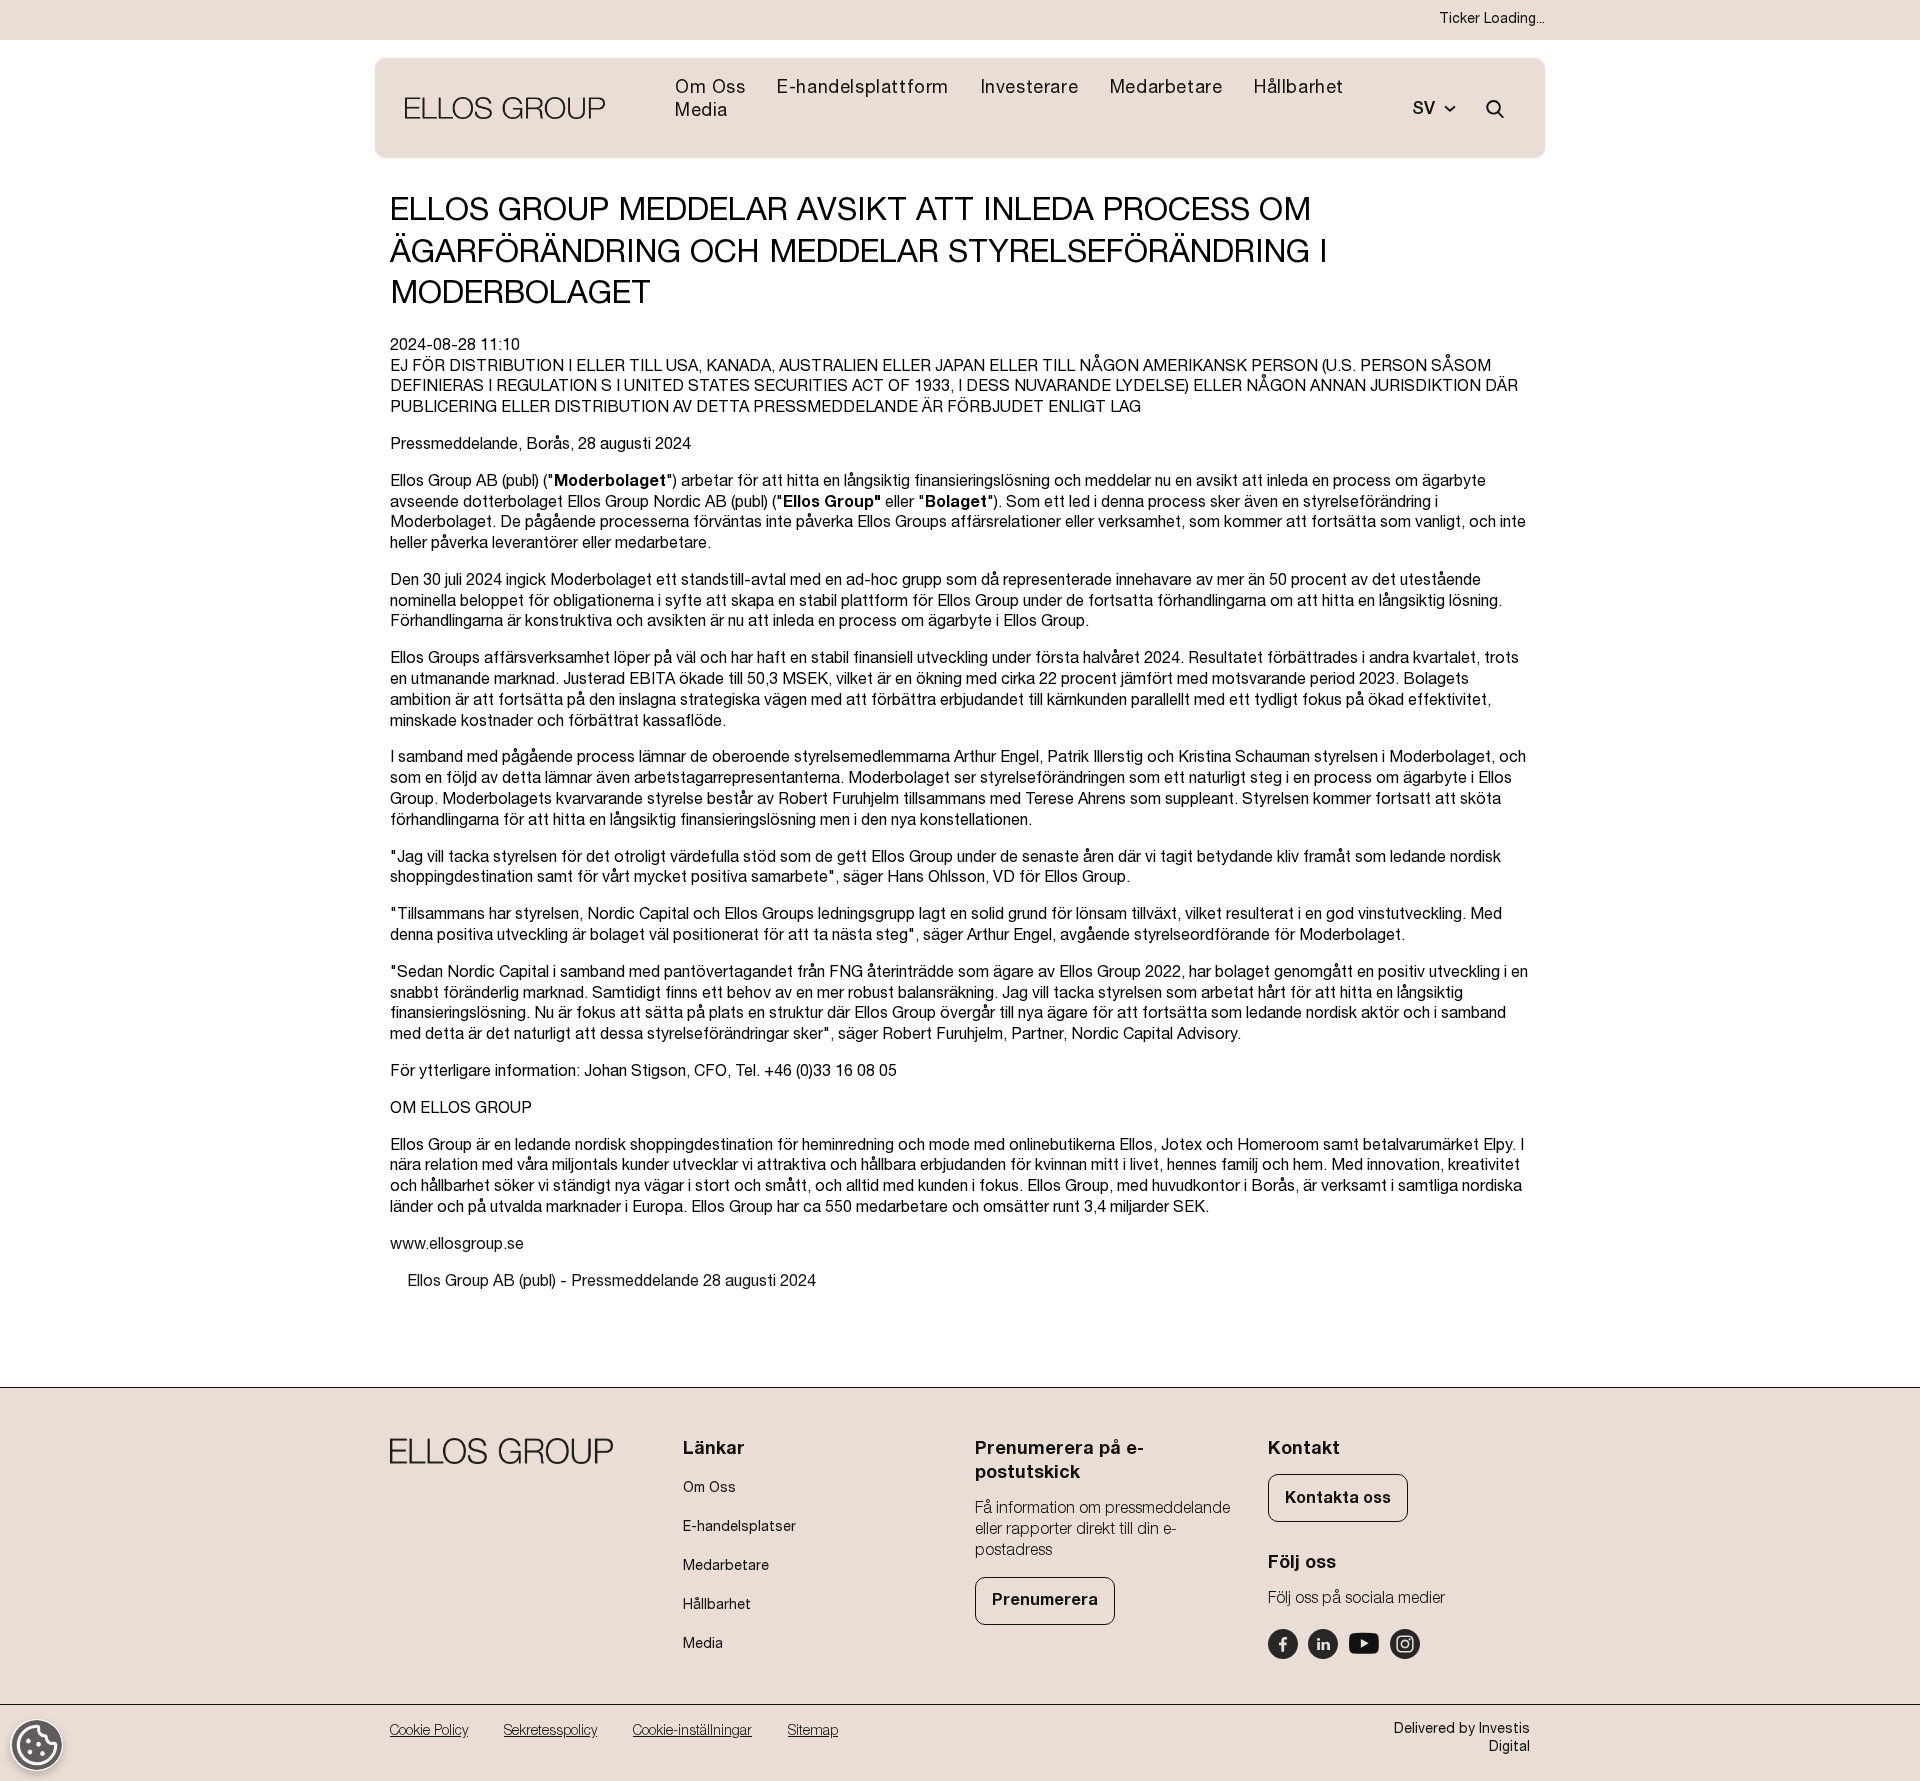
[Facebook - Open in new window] (1283, 1644)
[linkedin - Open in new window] (1323, 1644)
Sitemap (813, 1731)
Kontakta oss (1338, 1498)
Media (701, 111)
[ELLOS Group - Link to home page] (505, 108)
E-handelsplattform (863, 88)
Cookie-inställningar (692, 1731)
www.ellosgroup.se (457, 1244)
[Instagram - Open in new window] (1405, 1644)
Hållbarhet (1299, 88)
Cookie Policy (429, 1731)
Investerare (1030, 88)
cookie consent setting (37, 1746)
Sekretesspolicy (550, 1731)
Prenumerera (1045, 1600)
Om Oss (710, 88)
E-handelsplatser (739, 1527)
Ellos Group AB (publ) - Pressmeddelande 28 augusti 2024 (611, 1281)
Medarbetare (1166, 88)
